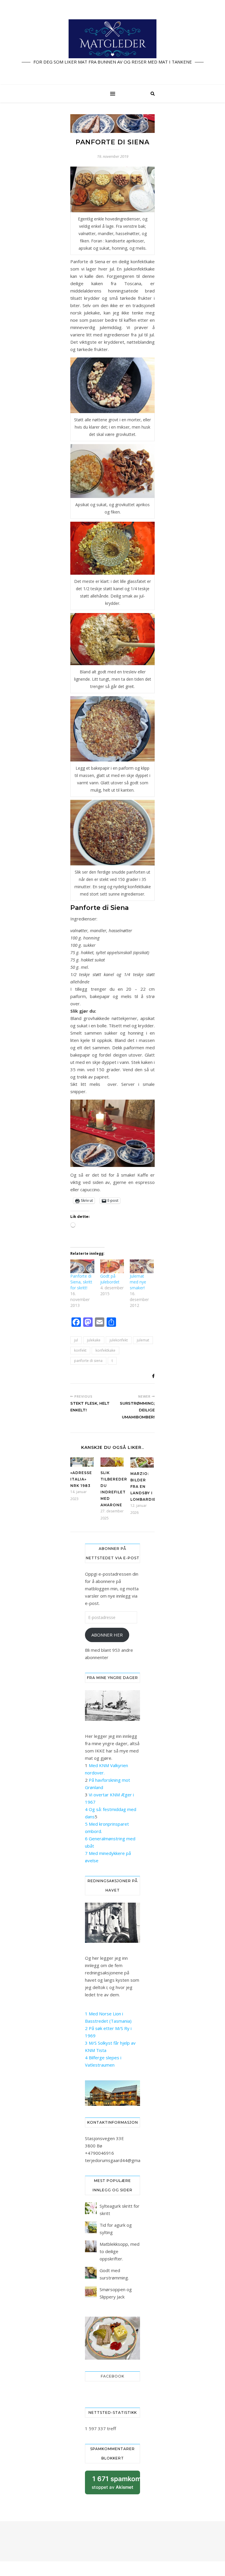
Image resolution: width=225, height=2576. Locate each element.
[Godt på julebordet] (112, 1266)
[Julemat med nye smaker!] (142, 1266)
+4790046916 (99, 2153)
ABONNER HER (107, 1635)
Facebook (112, 2376)
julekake (94, 1340)
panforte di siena (88, 1361)
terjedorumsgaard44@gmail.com (118, 2160)
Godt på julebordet (110, 1279)
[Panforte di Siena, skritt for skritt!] (82, 1266)
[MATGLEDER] (112, 42)
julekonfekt (119, 1340)
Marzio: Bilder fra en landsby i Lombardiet (145, 1486)
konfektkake (105, 1350)
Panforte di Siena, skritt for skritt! (81, 1282)
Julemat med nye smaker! (138, 1282)
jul (76, 1340)
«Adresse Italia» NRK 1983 (81, 1479)
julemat (143, 1340)
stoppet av (116, 2485)
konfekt (80, 1350)
